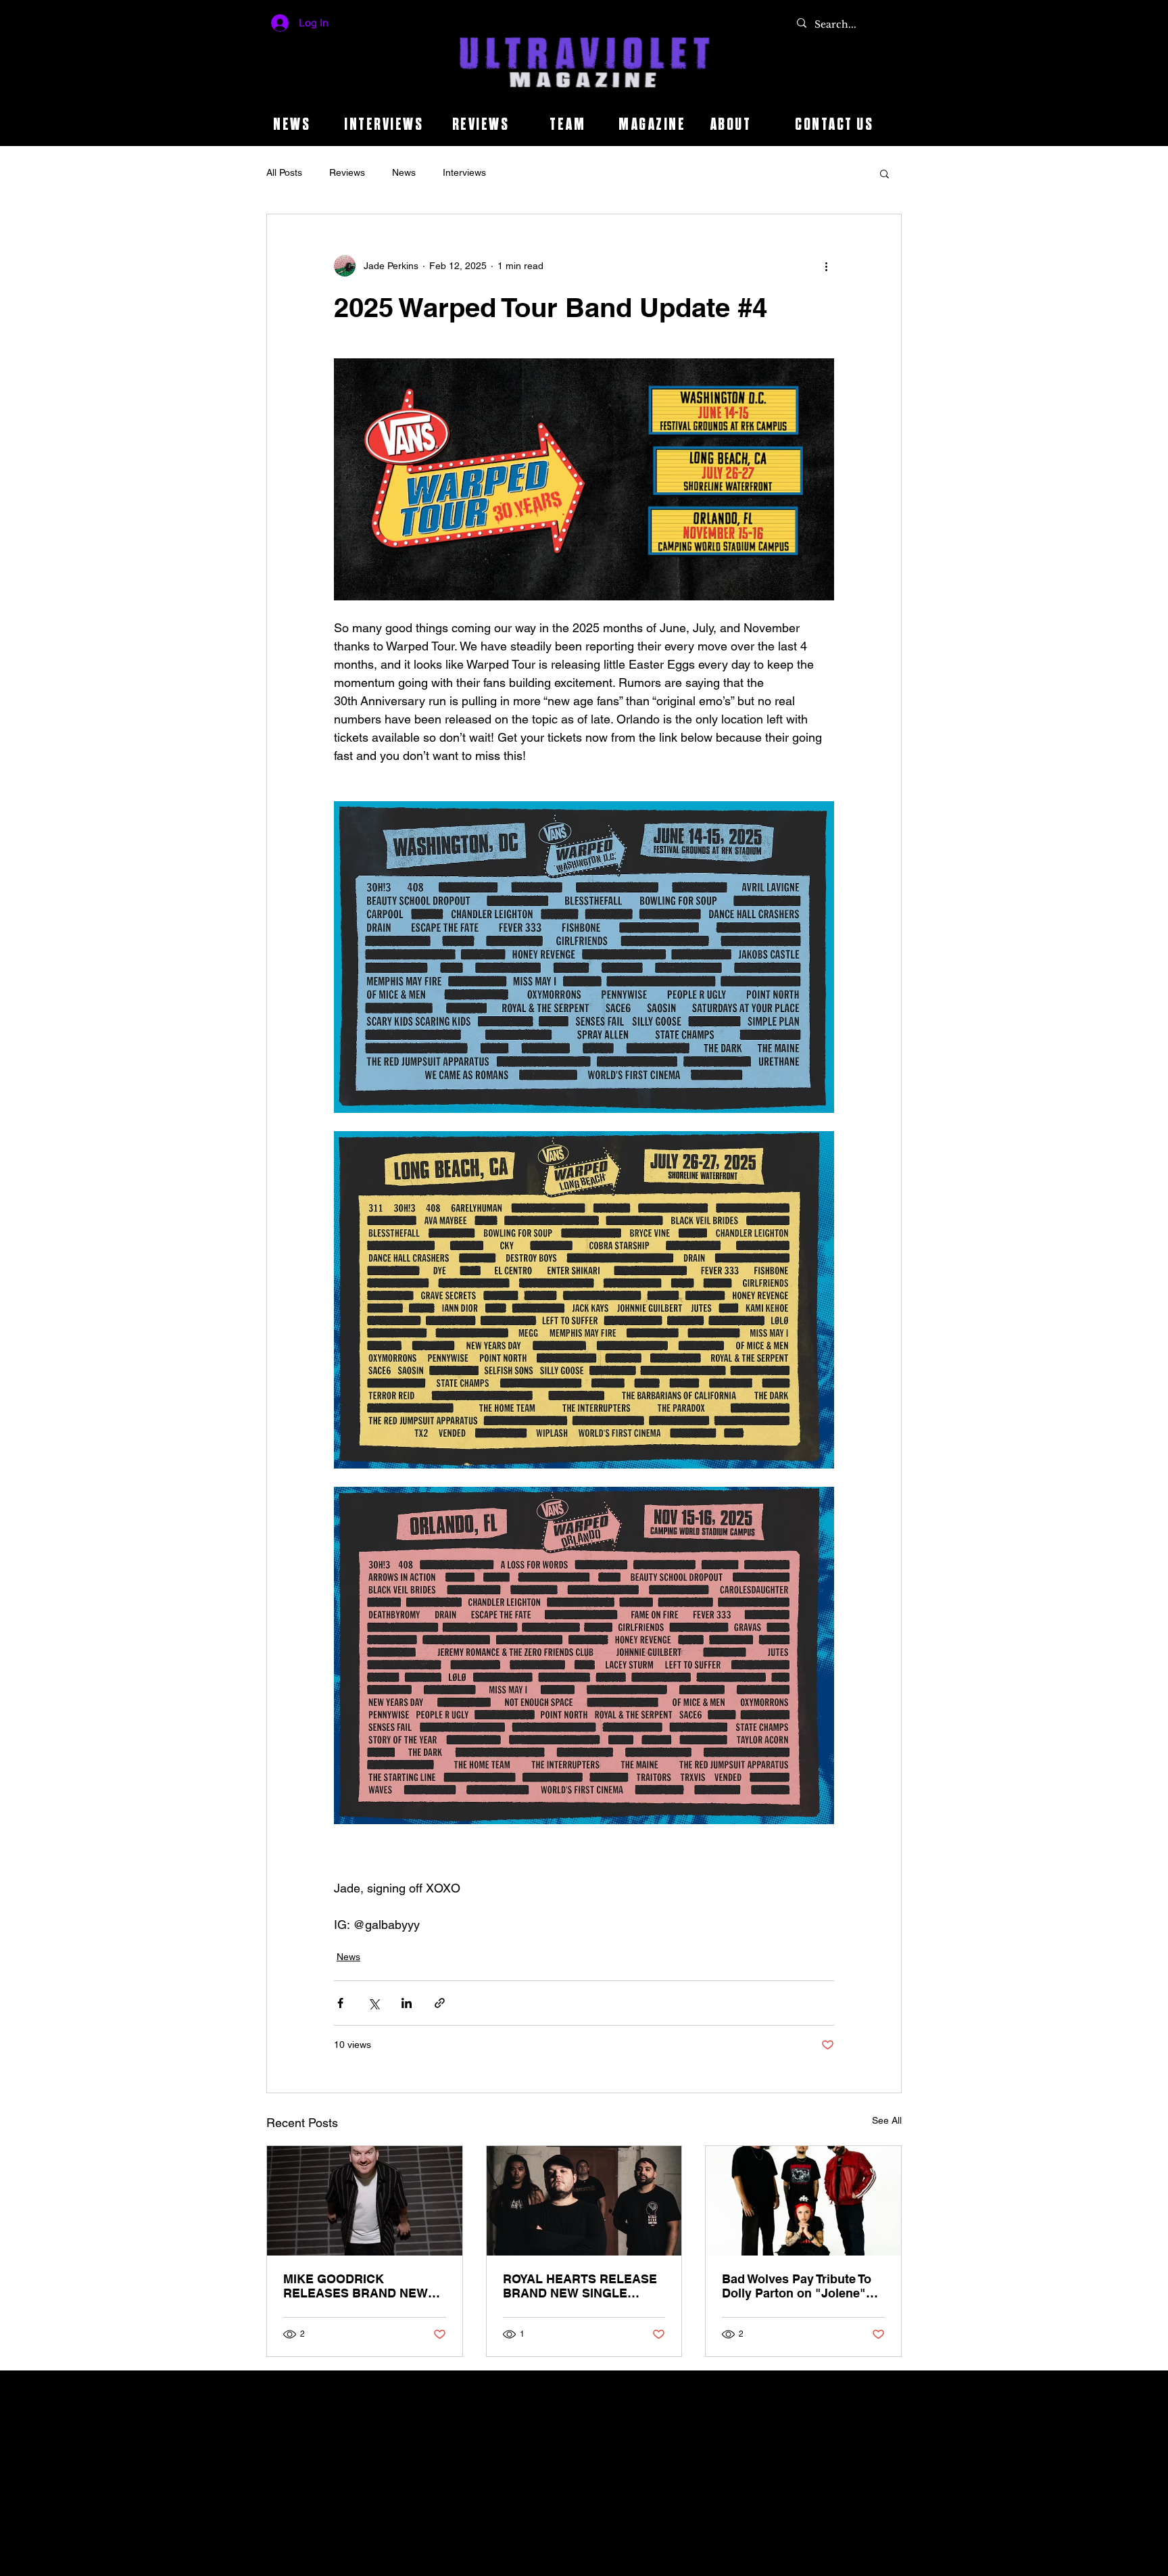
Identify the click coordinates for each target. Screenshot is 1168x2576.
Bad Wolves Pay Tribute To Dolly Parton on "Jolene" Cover (797, 2286)
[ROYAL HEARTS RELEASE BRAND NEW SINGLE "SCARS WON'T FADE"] (584, 2201)
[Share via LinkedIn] (407, 2003)
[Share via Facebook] (340, 2003)
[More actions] (826, 266)
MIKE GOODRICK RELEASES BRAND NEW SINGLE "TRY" (356, 2286)
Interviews (464, 172)
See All (887, 2120)
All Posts (284, 172)
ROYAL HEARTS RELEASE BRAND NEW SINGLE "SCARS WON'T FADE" (580, 2286)
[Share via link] (440, 2003)
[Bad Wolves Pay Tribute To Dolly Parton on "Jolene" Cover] (803, 2201)
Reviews (347, 172)
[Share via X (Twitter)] (373, 2003)
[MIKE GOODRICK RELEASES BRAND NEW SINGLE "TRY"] (365, 2201)
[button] (884, 173)
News (404, 172)
